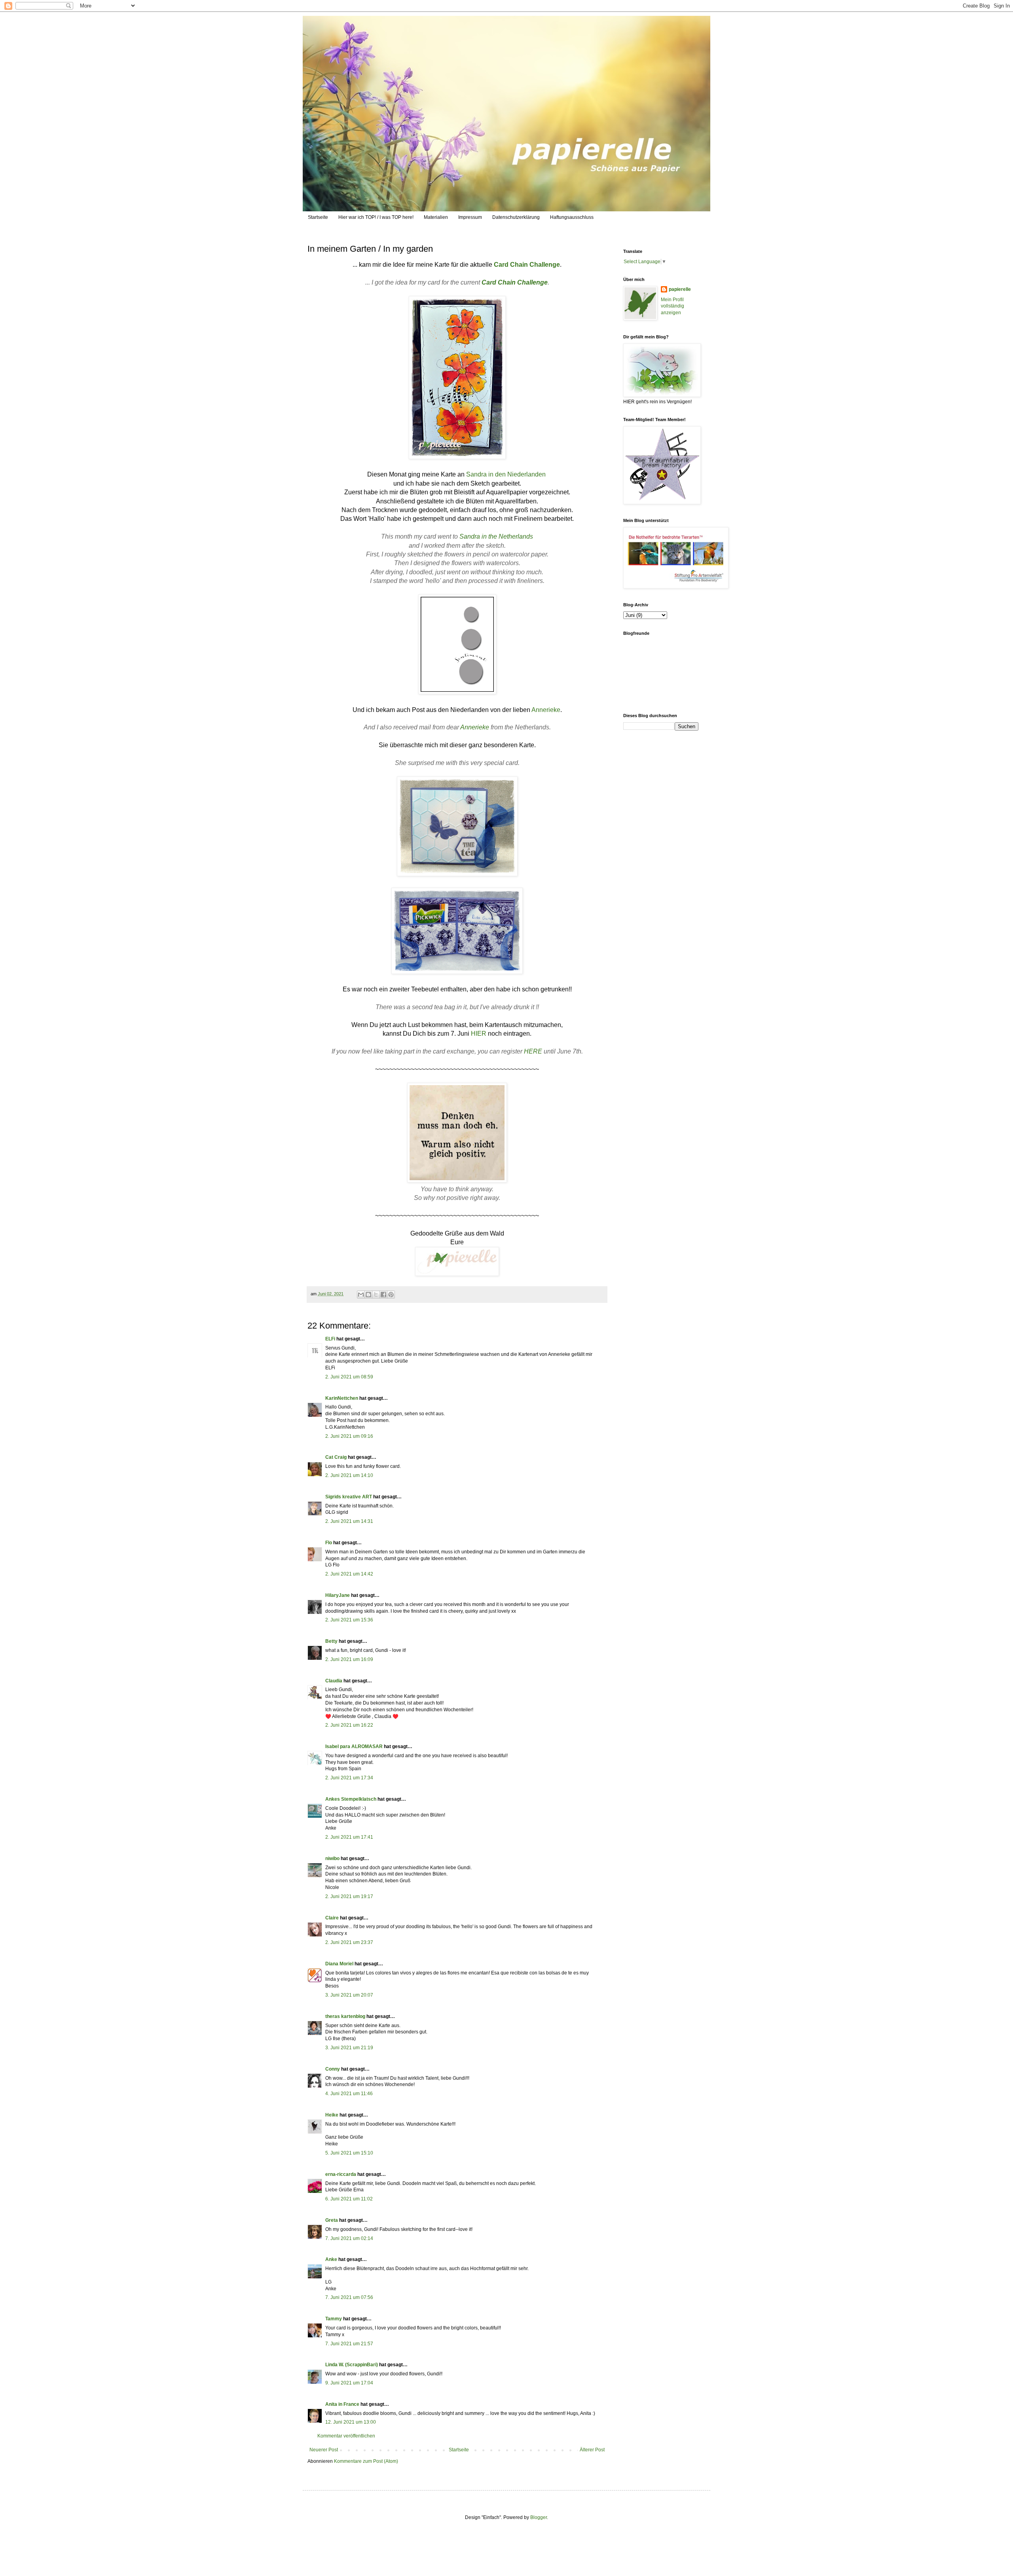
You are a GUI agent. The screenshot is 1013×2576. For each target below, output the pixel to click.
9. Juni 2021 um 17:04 (349, 2383)
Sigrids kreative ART (349, 1497)
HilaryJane (338, 1595)
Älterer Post (592, 2450)
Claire (332, 1918)
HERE (533, 1051)
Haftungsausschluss (572, 217)
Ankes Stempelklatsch (351, 1799)
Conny (333, 2069)
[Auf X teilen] (376, 1295)
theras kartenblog (345, 2016)
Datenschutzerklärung (516, 217)
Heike (332, 2115)
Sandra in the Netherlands (496, 536)
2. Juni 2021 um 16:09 (349, 1659)
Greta (332, 2220)
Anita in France (342, 2404)
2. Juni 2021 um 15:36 (349, 1620)
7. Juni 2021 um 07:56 (349, 2297)
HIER (479, 1034)
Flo (329, 1543)
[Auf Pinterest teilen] (391, 1295)
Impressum (470, 217)
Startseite (318, 217)
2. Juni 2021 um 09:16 (349, 1436)
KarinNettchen (342, 1398)
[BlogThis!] (368, 1295)
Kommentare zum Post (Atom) (366, 2461)
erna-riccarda (341, 2174)
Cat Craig (336, 1457)
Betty (331, 1641)
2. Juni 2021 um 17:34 (349, 1778)
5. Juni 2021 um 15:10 (349, 2153)
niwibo (332, 1858)
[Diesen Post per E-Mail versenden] (361, 1295)
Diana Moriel (339, 1964)
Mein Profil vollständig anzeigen (672, 306)
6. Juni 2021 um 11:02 (349, 2199)
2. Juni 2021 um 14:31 (349, 1521)
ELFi (330, 1339)
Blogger (539, 2517)
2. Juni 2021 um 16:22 (349, 1725)
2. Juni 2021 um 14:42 (349, 1574)
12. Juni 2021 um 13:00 (351, 2422)
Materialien (436, 217)
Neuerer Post (324, 2450)
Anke (331, 2259)
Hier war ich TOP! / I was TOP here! (376, 217)
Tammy (334, 2319)
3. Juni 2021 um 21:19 (349, 2048)
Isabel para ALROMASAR (354, 1746)
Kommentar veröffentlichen (346, 2436)
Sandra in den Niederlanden (506, 474)
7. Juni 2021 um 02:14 (349, 2238)
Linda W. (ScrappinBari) (352, 2365)
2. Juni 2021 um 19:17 (349, 1896)
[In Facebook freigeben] (383, 1295)
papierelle (680, 289)
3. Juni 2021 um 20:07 (349, 1995)
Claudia (334, 1681)
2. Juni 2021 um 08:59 (349, 1377)
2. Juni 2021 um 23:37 (349, 1942)
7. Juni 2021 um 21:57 (349, 2344)
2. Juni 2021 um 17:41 (349, 1837)
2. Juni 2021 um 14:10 (349, 1475)
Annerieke (546, 710)
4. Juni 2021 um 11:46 (349, 2094)
